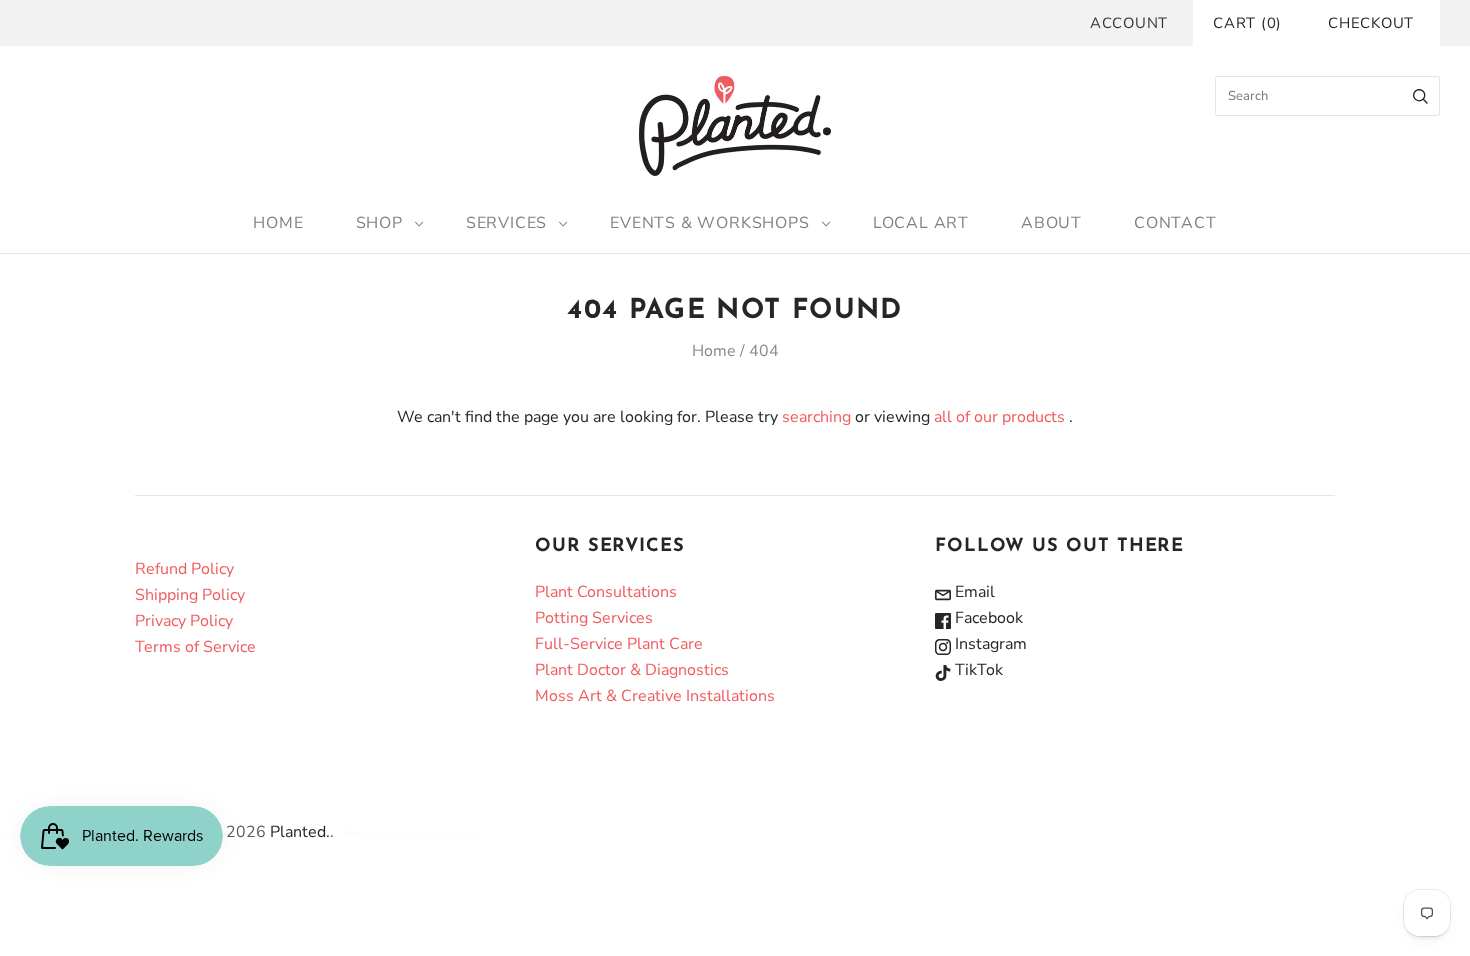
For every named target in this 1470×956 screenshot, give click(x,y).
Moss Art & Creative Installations (655, 696)
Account (1129, 23)
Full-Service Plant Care (619, 644)
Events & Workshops (709, 223)
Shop (379, 223)
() (1247, 23)
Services (506, 223)
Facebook (987, 618)
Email (973, 592)
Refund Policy (184, 569)
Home (278, 223)
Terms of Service (195, 647)
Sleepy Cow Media (437, 834)
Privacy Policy (184, 621)
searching (816, 417)
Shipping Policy (190, 595)
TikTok (977, 670)
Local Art (921, 223)
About (1051, 223)
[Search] (1420, 96)
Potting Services (594, 618)
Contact (1175, 223)
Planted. (300, 832)
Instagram (989, 644)
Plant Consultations (606, 592)
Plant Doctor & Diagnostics (632, 670)
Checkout (1371, 23)
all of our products (999, 417)
